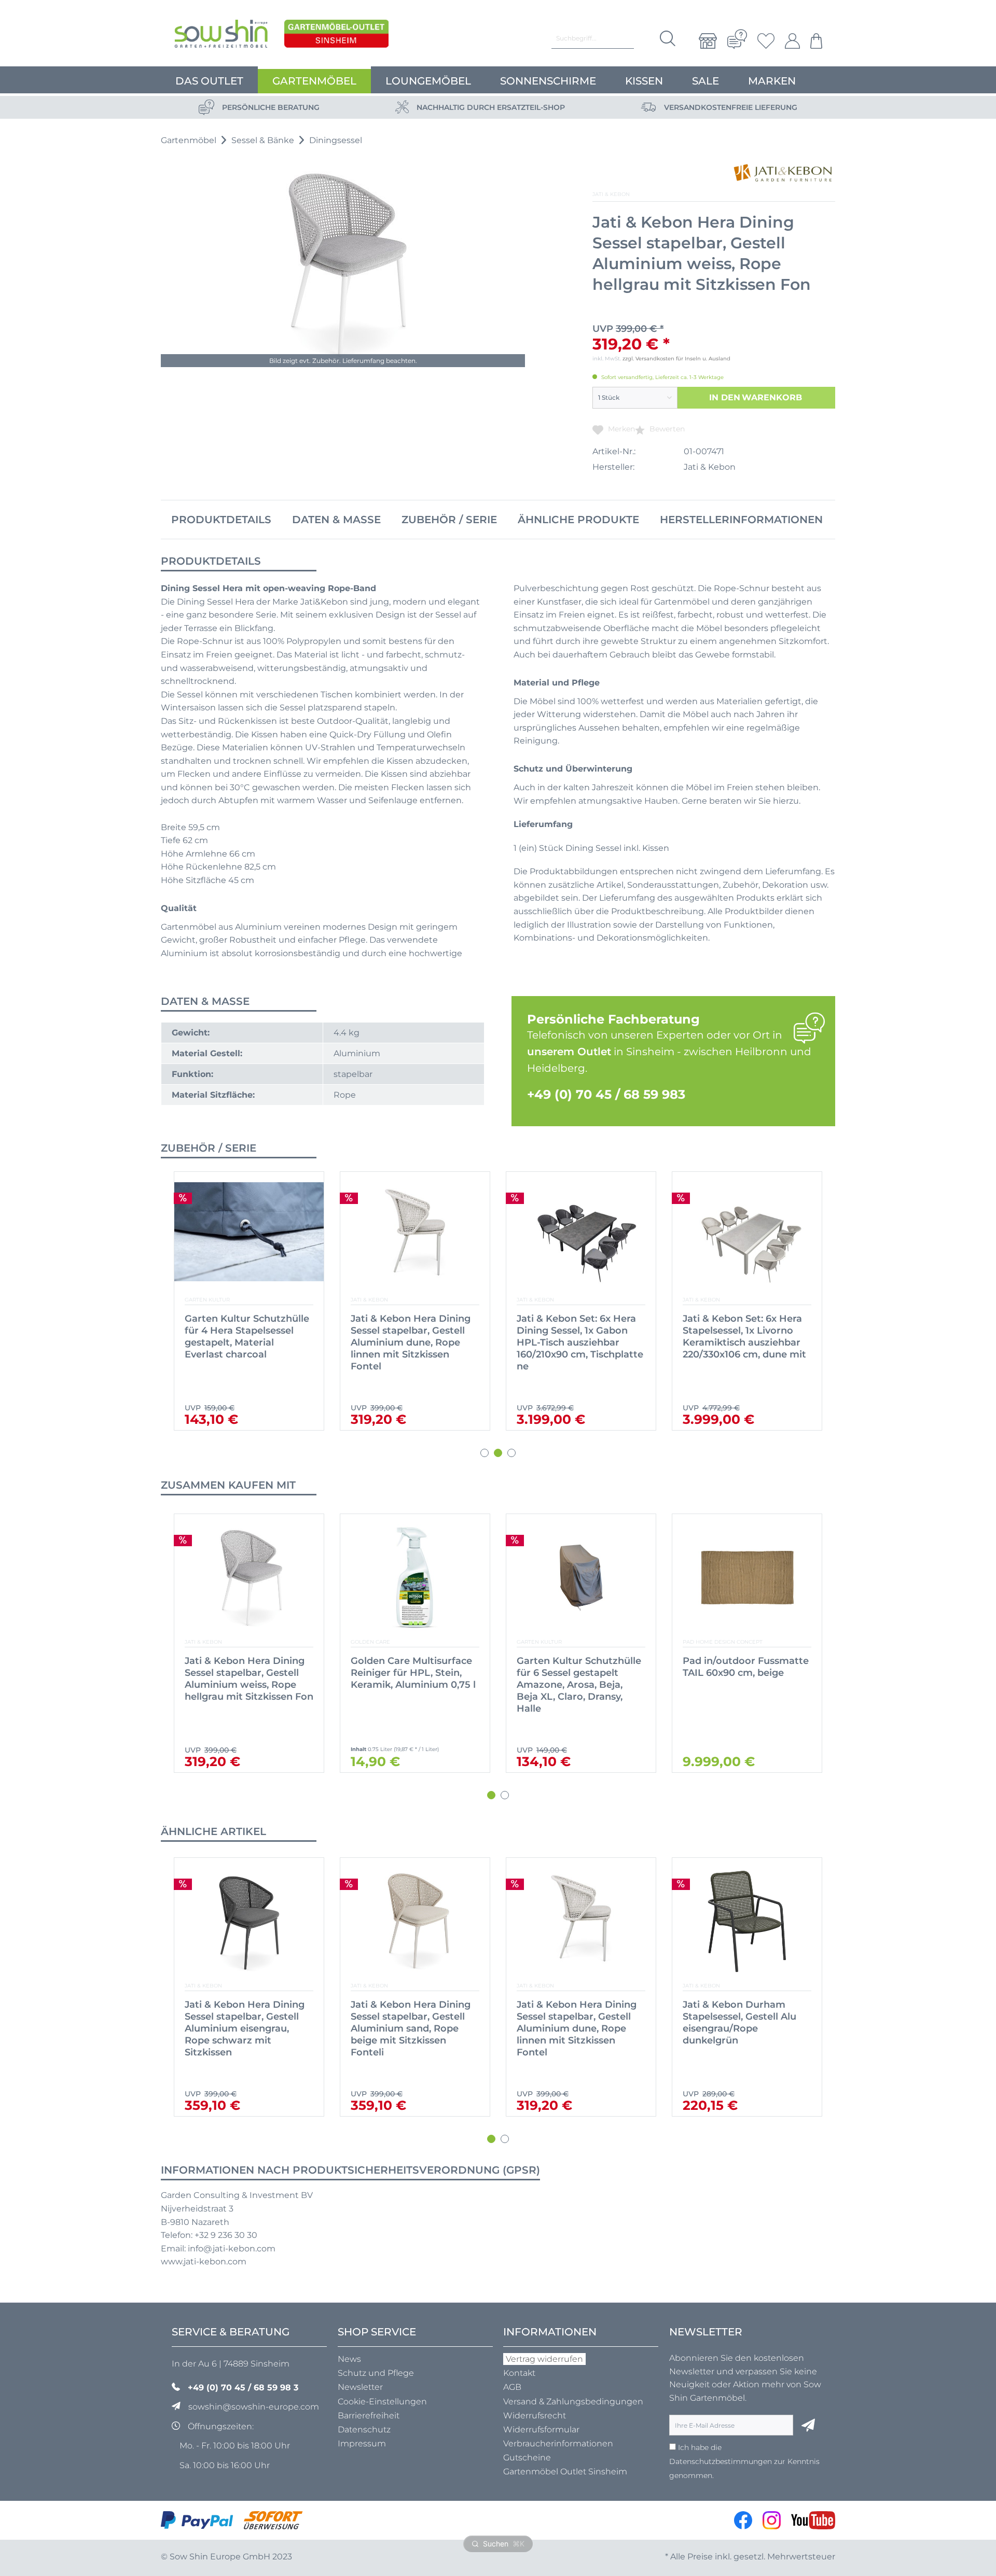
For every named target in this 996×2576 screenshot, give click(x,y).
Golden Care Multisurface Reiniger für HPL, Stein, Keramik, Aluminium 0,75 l (247, 1673)
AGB (512, 2387)
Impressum (362, 2444)
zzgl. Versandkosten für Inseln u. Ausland (676, 359)
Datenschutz (364, 2430)
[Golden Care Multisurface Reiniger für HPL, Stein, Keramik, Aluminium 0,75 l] (249, 1578)
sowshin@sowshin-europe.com (254, 2407)
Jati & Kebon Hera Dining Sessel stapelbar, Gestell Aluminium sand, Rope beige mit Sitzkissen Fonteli (245, 2028)
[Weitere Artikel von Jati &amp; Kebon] (783, 173)
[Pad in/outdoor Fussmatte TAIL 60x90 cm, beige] (581, 1578)
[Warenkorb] (814, 41)
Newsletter (360, 2387)
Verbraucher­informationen (558, 2444)
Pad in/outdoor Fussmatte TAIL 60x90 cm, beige (580, 1667)
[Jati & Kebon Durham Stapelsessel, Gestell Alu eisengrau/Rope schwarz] (747, 1921)
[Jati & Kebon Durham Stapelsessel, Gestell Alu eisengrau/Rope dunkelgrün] (581, 1921)
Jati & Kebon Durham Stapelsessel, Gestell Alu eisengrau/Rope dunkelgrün (573, 2022)
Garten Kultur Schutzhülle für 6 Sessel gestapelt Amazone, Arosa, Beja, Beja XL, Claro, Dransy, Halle (413, 1685)
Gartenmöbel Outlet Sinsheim (565, 2472)
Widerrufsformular (541, 2430)
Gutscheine (527, 2458)
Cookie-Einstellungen (382, 2402)
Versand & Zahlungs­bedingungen (573, 2402)
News (349, 2359)
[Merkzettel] (766, 41)
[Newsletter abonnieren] (808, 2425)
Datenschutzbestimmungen (721, 2461)
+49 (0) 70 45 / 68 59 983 (606, 1094)
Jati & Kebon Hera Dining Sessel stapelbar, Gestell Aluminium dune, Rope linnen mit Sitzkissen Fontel (411, 2028)
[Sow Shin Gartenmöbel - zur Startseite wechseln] (221, 36)
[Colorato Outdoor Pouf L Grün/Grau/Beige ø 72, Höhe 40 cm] (747, 1578)
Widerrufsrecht (535, 2416)
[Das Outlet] (336, 36)
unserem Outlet (569, 1052)
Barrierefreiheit (369, 2416)
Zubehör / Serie (449, 520)
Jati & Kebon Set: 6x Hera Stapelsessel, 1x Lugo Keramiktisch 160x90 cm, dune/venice (244, 1336)
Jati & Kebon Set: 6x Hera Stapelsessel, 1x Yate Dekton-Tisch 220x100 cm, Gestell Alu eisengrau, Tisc (578, 1336)
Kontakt (519, 2373)
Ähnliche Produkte (578, 520)
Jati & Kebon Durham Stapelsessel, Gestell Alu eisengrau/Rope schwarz (742, 2017)
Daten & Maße (336, 520)
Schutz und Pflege (376, 2373)
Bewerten (666, 429)
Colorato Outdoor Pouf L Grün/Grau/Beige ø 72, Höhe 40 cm (742, 1673)
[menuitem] (708, 41)
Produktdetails (221, 520)
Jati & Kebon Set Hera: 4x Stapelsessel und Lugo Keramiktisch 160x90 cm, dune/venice (411, 1336)
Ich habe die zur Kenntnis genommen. (744, 2461)
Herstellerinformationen (741, 520)
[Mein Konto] (792, 41)
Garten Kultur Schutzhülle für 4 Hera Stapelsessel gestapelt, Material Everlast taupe (745, 1336)
